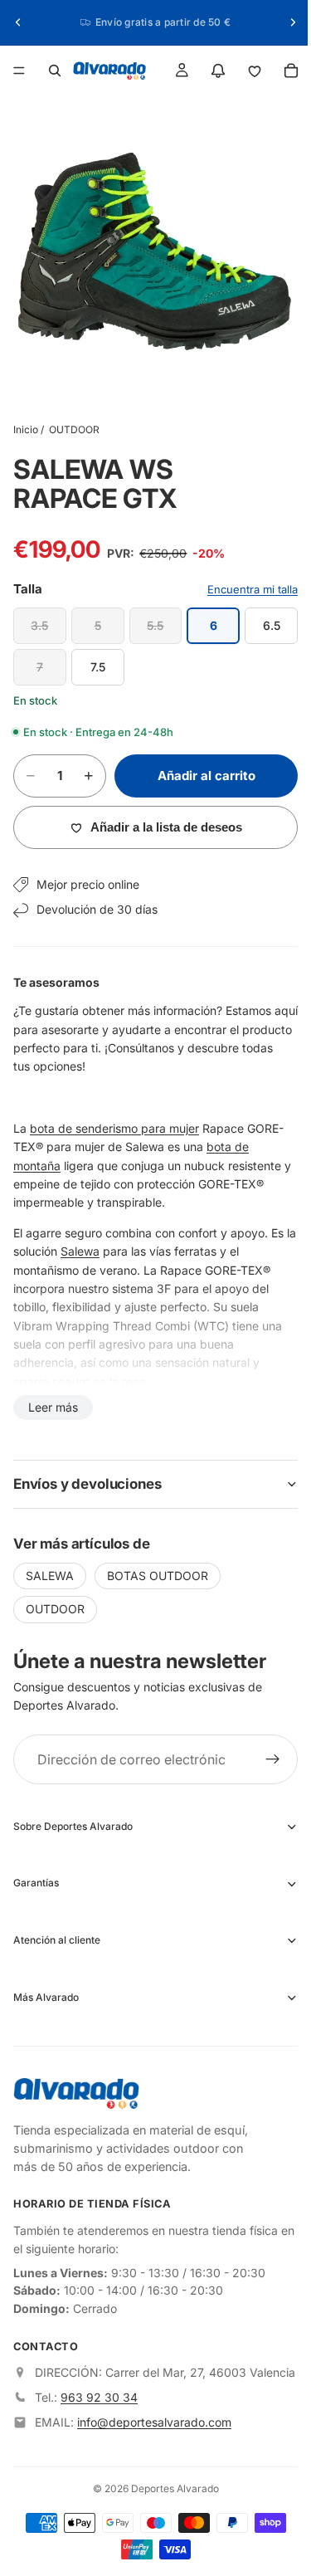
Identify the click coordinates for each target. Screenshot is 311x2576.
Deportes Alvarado (171, 2497)
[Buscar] (55, 71)
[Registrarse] (265, 1751)
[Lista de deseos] (246, 71)
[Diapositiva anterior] (18, 22)
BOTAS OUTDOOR (158, 1567)
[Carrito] (283, 71)
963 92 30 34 (99, 2405)
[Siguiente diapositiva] (284, 22)
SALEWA (50, 1567)
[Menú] (19, 71)
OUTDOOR (74, 421)
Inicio (26, 421)
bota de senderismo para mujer (114, 1120)
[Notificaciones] (210, 71)
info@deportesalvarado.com (154, 2430)
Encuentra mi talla (244, 581)
